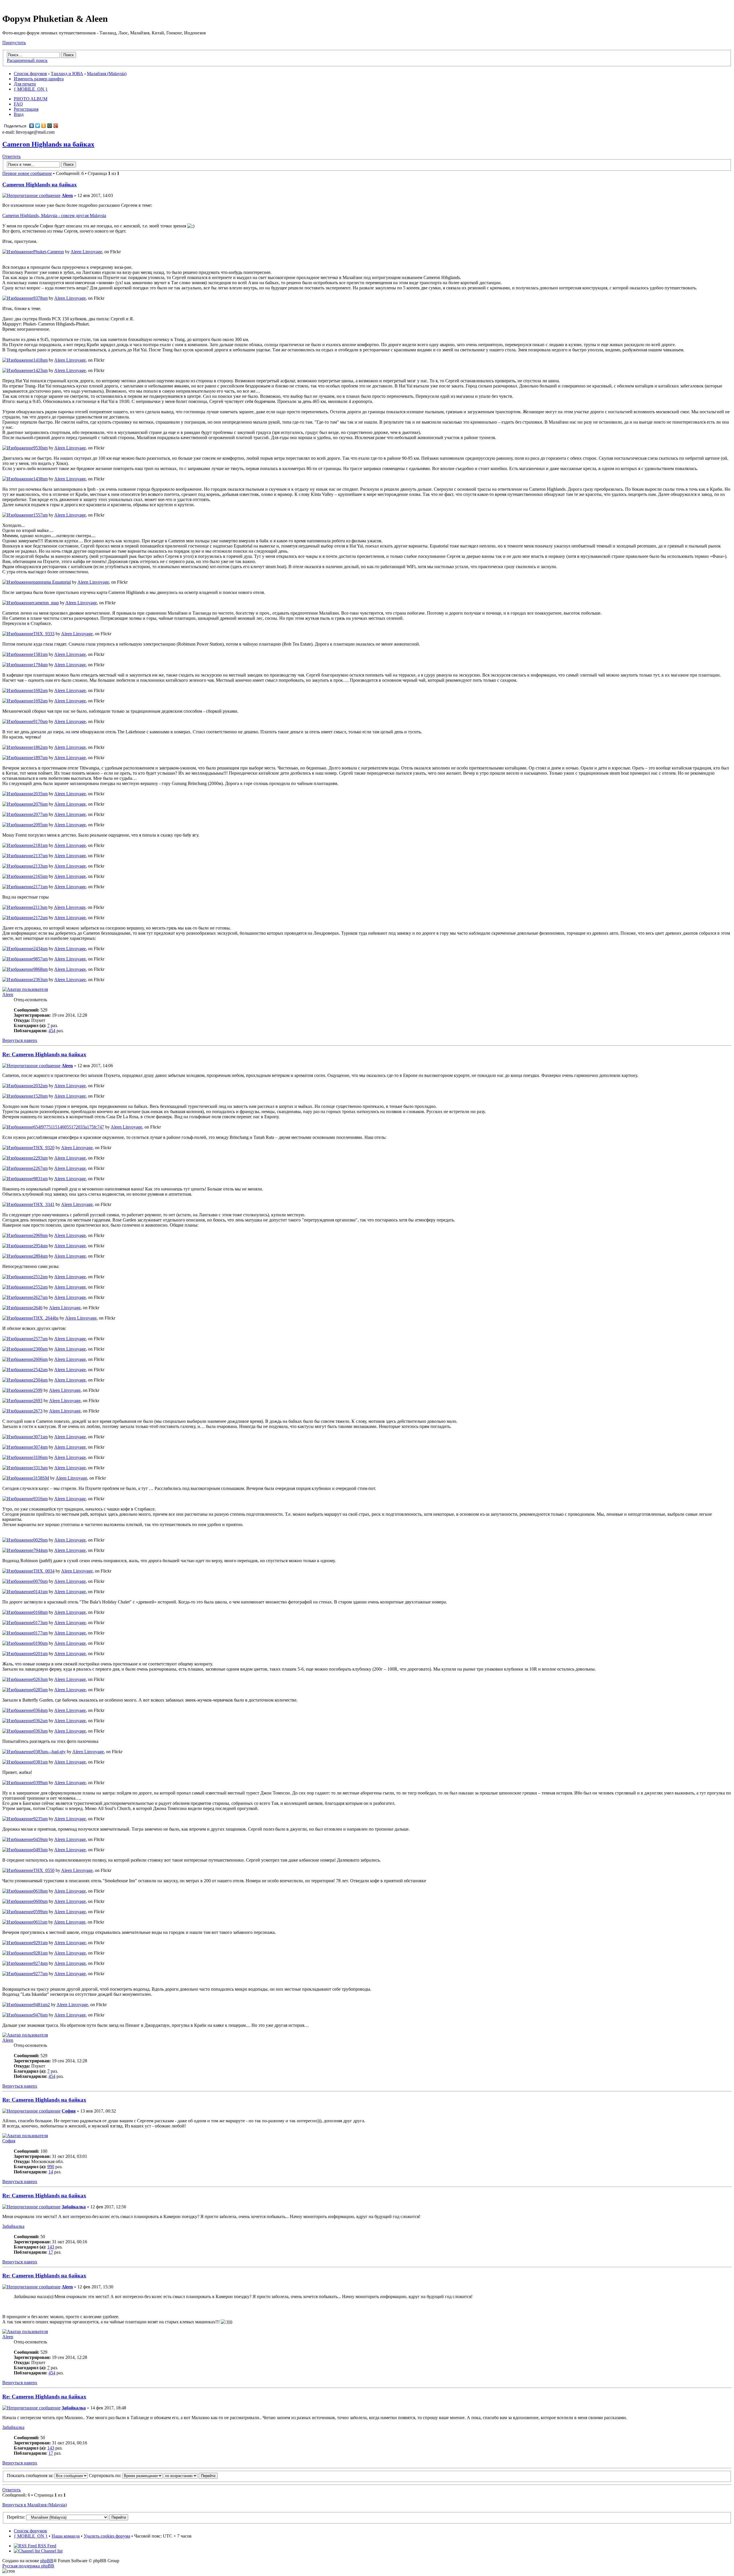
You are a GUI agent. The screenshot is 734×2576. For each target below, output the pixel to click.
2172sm (40, 918)
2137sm (40, 856)
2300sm (40, 1349)
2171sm (40, 887)
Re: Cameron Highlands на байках (44, 1054)
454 (52, 1031)
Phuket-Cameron (49, 252)
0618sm (40, 1891)
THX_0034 (44, 1571)
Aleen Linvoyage (86, 252)
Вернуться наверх (20, 1040)
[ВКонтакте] (32, 126)
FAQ (18, 104)
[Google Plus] (56, 126)
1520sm (40, 1096)
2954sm (40, 1246)
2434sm (40, 949)
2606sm (40, 1359)
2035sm (40, 794)
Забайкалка (74, 2207)
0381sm (40, 1762)
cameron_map (46, 603)
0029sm (40, 1540)
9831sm (40, 1179)
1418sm (40, 360)
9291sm (40, 1943)
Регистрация (26, 109)
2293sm (40, 1158)
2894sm (40, 1256)
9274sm (40, 1963)
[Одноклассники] (44, 126)
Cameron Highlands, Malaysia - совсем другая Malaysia (54, 216)
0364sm (40, 1710)
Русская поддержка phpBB (28, 2566)
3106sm (40, 1457)
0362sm (40, 1721)
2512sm (40, 1277)
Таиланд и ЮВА (67, 74)
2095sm (40, 825)
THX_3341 (44, 1204)
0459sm (40, 1839)
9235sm (40, 1819)
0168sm (40, 1612)
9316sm (40, 1499)
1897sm (40, 758)
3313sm (40, 1468)
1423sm (40, 370)
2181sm (40, 845)
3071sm (40, 1437)
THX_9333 (44, 634)
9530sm (40, 448)
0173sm (40, 1623)
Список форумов (30, 74)
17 (51, 2252)
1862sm (40, 747)
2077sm (40, 814)
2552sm (40, 1287)
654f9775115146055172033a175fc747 (69, 1127)
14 (51, 2172)
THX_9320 (44, 1148)
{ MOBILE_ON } (31, 89)
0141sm (40, 1592)
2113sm (40, 907)
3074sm (40, 1447)
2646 (38, 1308)
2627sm (40, 1297)
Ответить (11, 156)
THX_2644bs (46, 1318)
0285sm (40, 1690)
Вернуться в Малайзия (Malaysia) (35, 2505)
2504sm (40, 1380)
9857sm (40, 959)
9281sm (40, 1953)
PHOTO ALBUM (31, 99)
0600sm (40, 1901)
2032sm (40, 1086)
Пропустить (14, 43)
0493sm (40, 1850)
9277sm (40, 1974)
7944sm (40, 1550)
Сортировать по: (106, 2475)
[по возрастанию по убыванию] (191, 2475)
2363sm (40, 980)
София (69, 2111)
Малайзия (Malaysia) (107, 74)
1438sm (40, 479)
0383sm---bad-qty (49, 1752)
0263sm (40, 1679)
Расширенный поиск (27, 60)
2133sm (40, 866)
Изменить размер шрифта (39, 79)
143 (51, 2247)
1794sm (40, 665)
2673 (38, 1411)
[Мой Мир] (50, 126)
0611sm (40, 1922)
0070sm (40, 1581)
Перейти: (16, 2517)
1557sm (40, 515)
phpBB (47, 2561)
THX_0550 (44, 1870)
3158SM (41, 1478)
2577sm (40, 1339)
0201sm (40, 1654)
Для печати (25, 84)
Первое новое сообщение (27, 173)
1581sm (40, 654)
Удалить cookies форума (107, 2536)
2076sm (40, 804)
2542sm (40, 1370)
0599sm (40, 1912)
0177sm (40, 1633)
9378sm (40, 298)
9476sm (40, 2015)
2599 (38, 1390)
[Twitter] (38, 126)
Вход (19, 114)
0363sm (40, 1731)
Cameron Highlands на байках (48, 144)
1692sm (40, 690)
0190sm (40, 1643)
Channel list (51, 2551)
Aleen (67, 195)
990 (51, 2167)
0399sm (40, 1783)
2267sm (40, 1168)
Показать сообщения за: (31, 2475)
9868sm (40, 969)
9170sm (40, 721)
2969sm (40, 1235)
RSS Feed (46, 2546)
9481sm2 (42, 2005)
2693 (38, 1401)
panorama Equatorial (52, 582)
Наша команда (66, 2536)
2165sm (40, 876)
